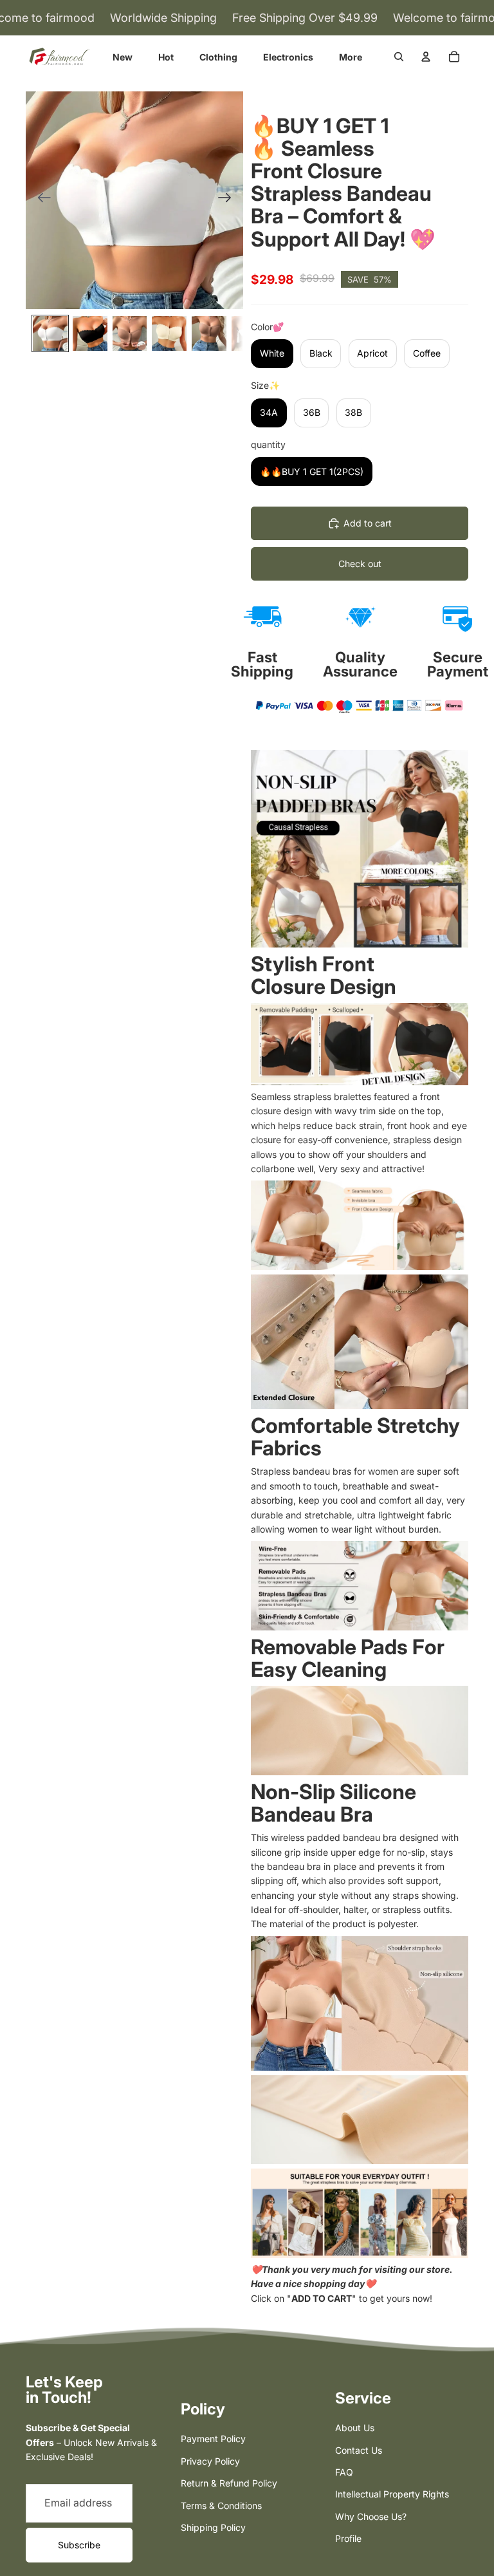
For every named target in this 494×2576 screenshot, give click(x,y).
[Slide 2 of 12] (90, 333)
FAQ (344, 2472)
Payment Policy (213, 2439)
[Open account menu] (426, 57)
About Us (355, 2428)
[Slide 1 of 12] (50, 333)
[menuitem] (351, 57)
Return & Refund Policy (229, 2483)
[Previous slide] (40, 200)
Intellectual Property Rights (392, 2494)
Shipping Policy (213, 2527)
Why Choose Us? (371, 2516)
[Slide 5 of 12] (209, 333)
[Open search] (399, 57)
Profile (348, 2538)
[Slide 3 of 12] (130, 333)
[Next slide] (229, 200)
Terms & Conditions (221, 2506)
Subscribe (79, 2545)
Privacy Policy (210, 2461)
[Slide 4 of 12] (169, 333)
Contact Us (359, 2450)
